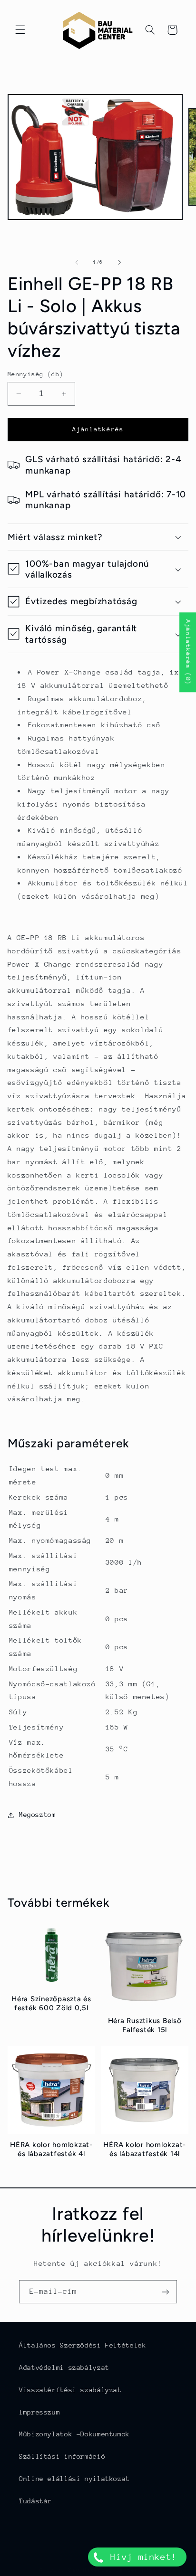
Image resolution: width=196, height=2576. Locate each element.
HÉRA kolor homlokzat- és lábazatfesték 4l (51, 2149)
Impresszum (39, 2412)
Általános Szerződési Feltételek (83, 2345)
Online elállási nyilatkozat (74, 2479)
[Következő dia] (119, 262)
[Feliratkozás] (166, 2292)
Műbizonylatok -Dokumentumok (74, 2434)
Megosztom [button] (38, 1815)
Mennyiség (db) (36, 374)
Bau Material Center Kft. (113, 2570)
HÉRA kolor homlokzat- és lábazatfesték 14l (145, 2149)
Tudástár (35, 2501)
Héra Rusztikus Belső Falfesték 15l (145, 2025)
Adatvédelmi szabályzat (64, 2367)
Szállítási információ (62, 2456)
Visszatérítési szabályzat (70, 2390)
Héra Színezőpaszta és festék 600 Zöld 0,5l (51, 2003)
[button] (20, 30)
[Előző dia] (77, 262)
